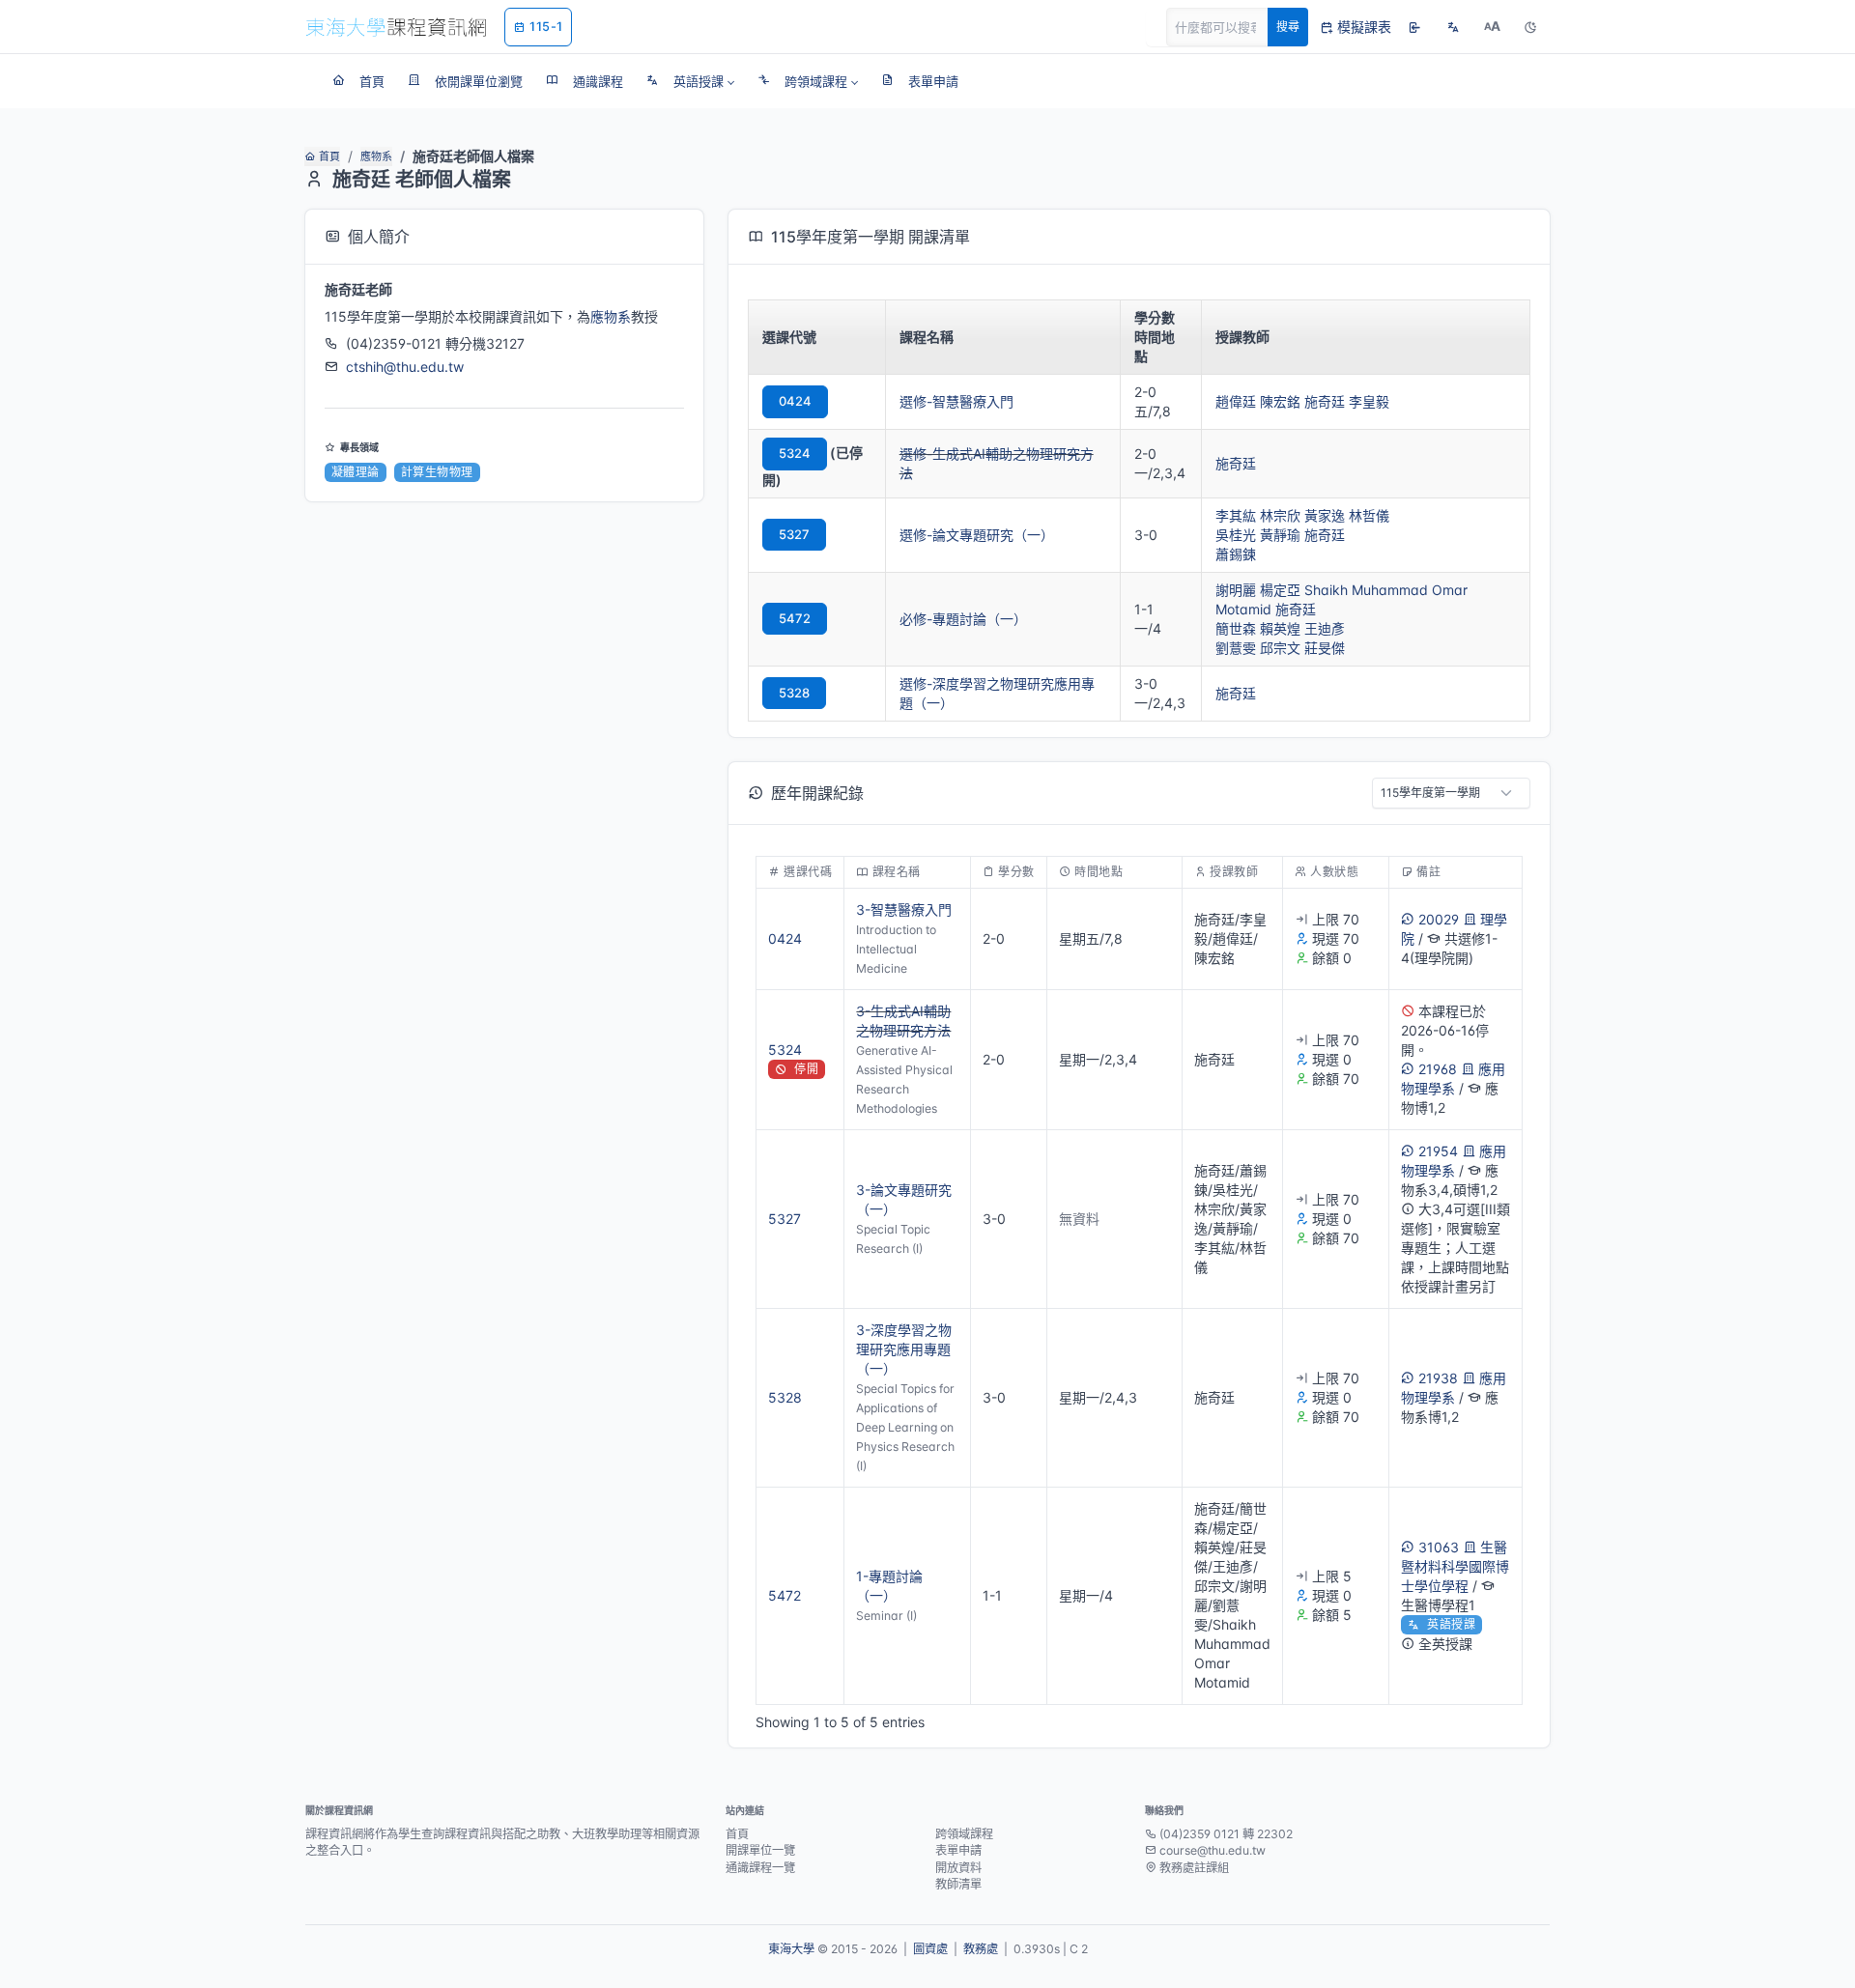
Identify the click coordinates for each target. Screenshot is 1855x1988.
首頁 (329, 156)
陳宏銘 (1280, 401)
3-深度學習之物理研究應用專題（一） (904, 1349)
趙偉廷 (1236, 401)
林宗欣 (1280, 515)
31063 (1439, 1547)
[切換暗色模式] (1530, 27)
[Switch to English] (1453, 27)
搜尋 (1288, 27)
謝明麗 (1236, 590)
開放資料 (958, 1868)
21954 (1438, 1151)
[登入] (1414, 27)
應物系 (376, 156)
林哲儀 (1369, 515)
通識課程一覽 (760, 1868)
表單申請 (958, 1850)
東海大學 (791, 1949)
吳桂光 (1236, 535)
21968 (1438, 1069)
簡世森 (1236, 628)
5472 (795, 618)
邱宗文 (1280, 648)
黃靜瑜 (1280, 535)
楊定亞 (1280, 590)
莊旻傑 (1325, 648)
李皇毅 (1369, 401)
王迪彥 (1325, 628)
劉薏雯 (1236, 648)
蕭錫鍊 (1236, 554)
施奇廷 (1325, 401)
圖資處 (930, 1949)
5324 (795, 453)
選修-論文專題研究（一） (977, 535)
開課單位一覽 (760, 1850)
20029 (1439, 919)
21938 (1438, 1378)
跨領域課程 (964, 1834)
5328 (794, 693)
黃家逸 (1325, 515)
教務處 (981, 1949)
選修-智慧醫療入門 (956, 401)
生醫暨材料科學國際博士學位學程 (1455, 1566)
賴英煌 (1280, 628)
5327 (794, 534)
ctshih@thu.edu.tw (405, 367)
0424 (795, 401)
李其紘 (1236, 515)
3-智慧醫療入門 (904, 909)
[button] (690, 81)
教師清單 (958, 1884)
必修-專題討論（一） (963, 619)
